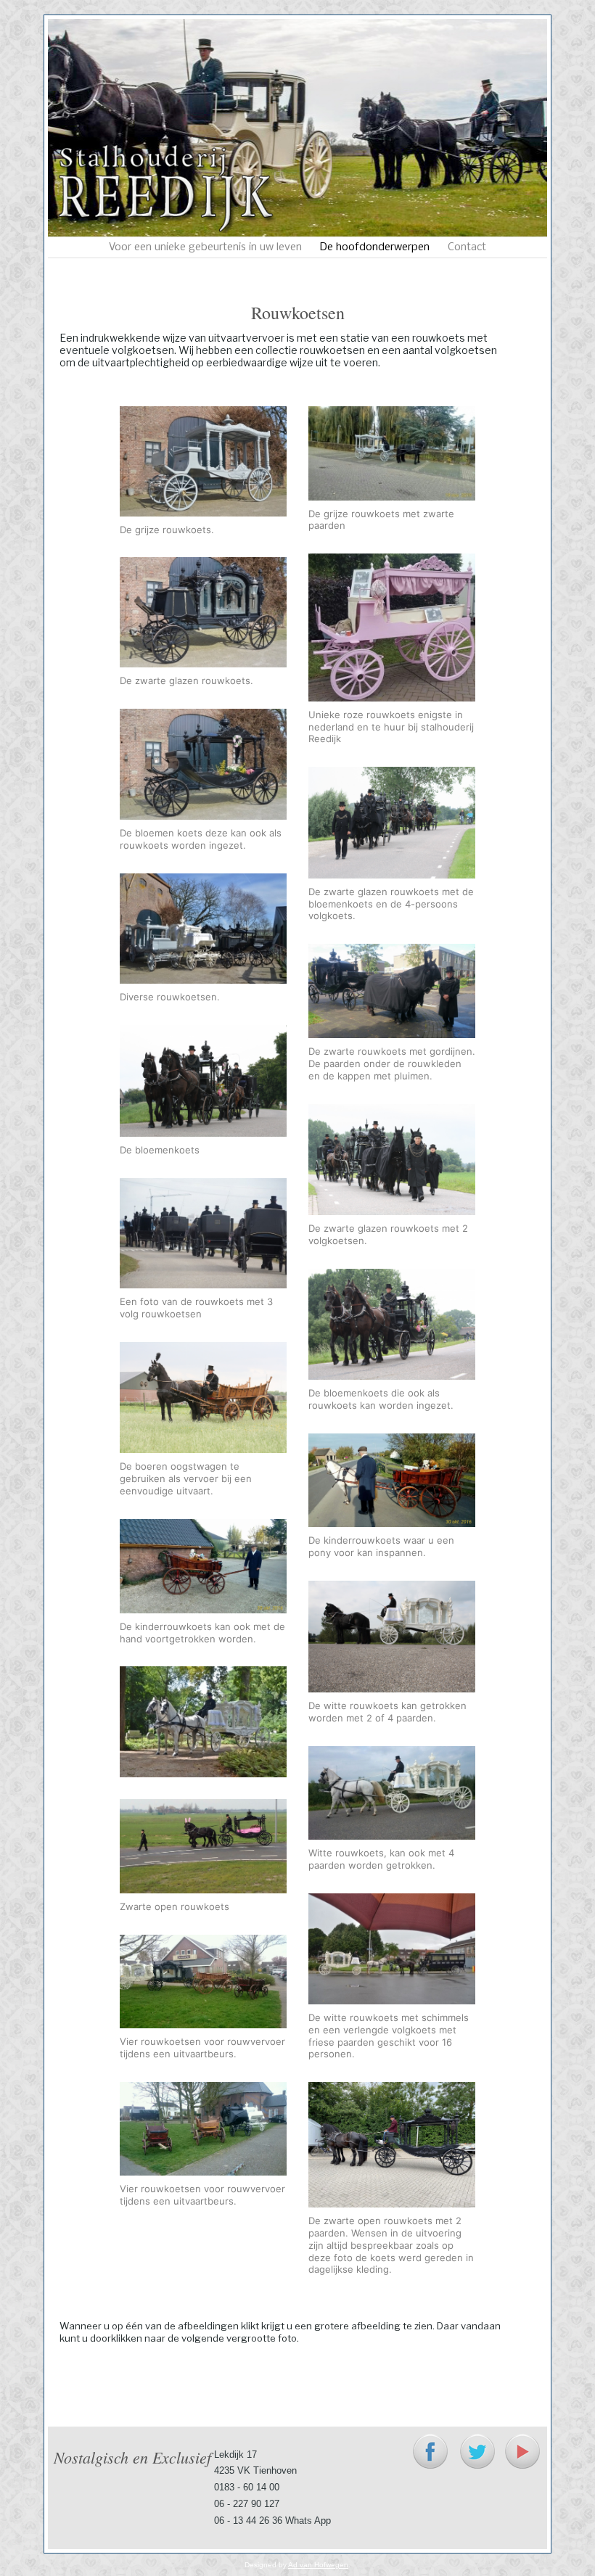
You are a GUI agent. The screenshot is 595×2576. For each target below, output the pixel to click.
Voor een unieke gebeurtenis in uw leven (205, 247)
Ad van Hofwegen (318, 2565)
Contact (467, 247)
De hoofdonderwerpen (375, 247)
